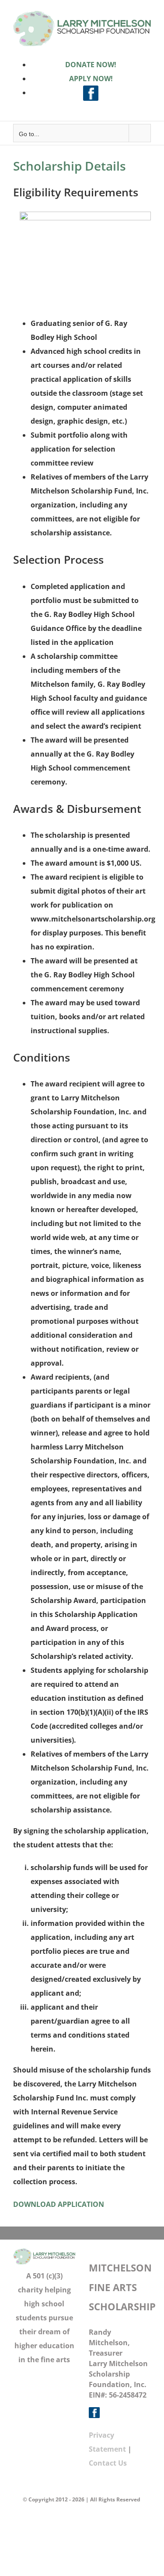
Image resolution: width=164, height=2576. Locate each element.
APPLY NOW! (91, 79)
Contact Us (108, 2463)
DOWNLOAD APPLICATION (59, 2204)
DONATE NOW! (91, 65)
